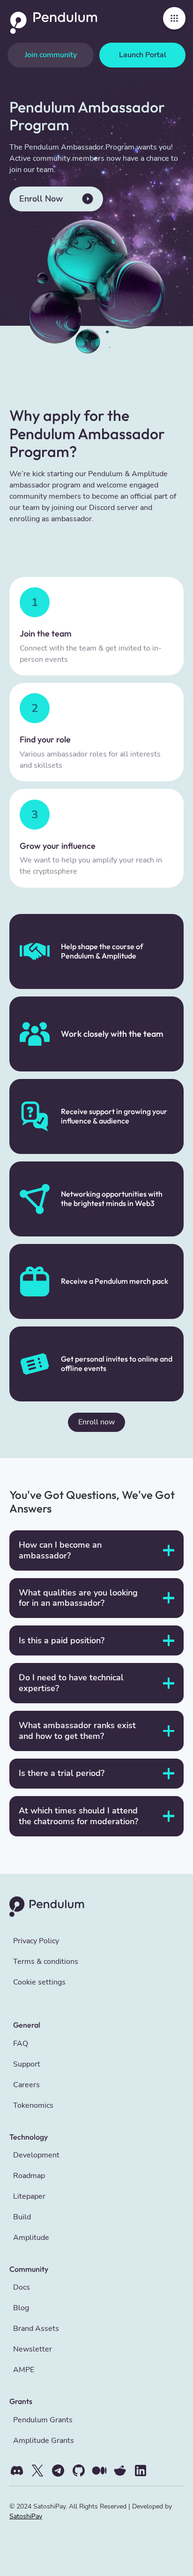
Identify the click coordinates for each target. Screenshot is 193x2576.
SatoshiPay (26, 2516)
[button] (174, 18)
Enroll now (96, 1422)
